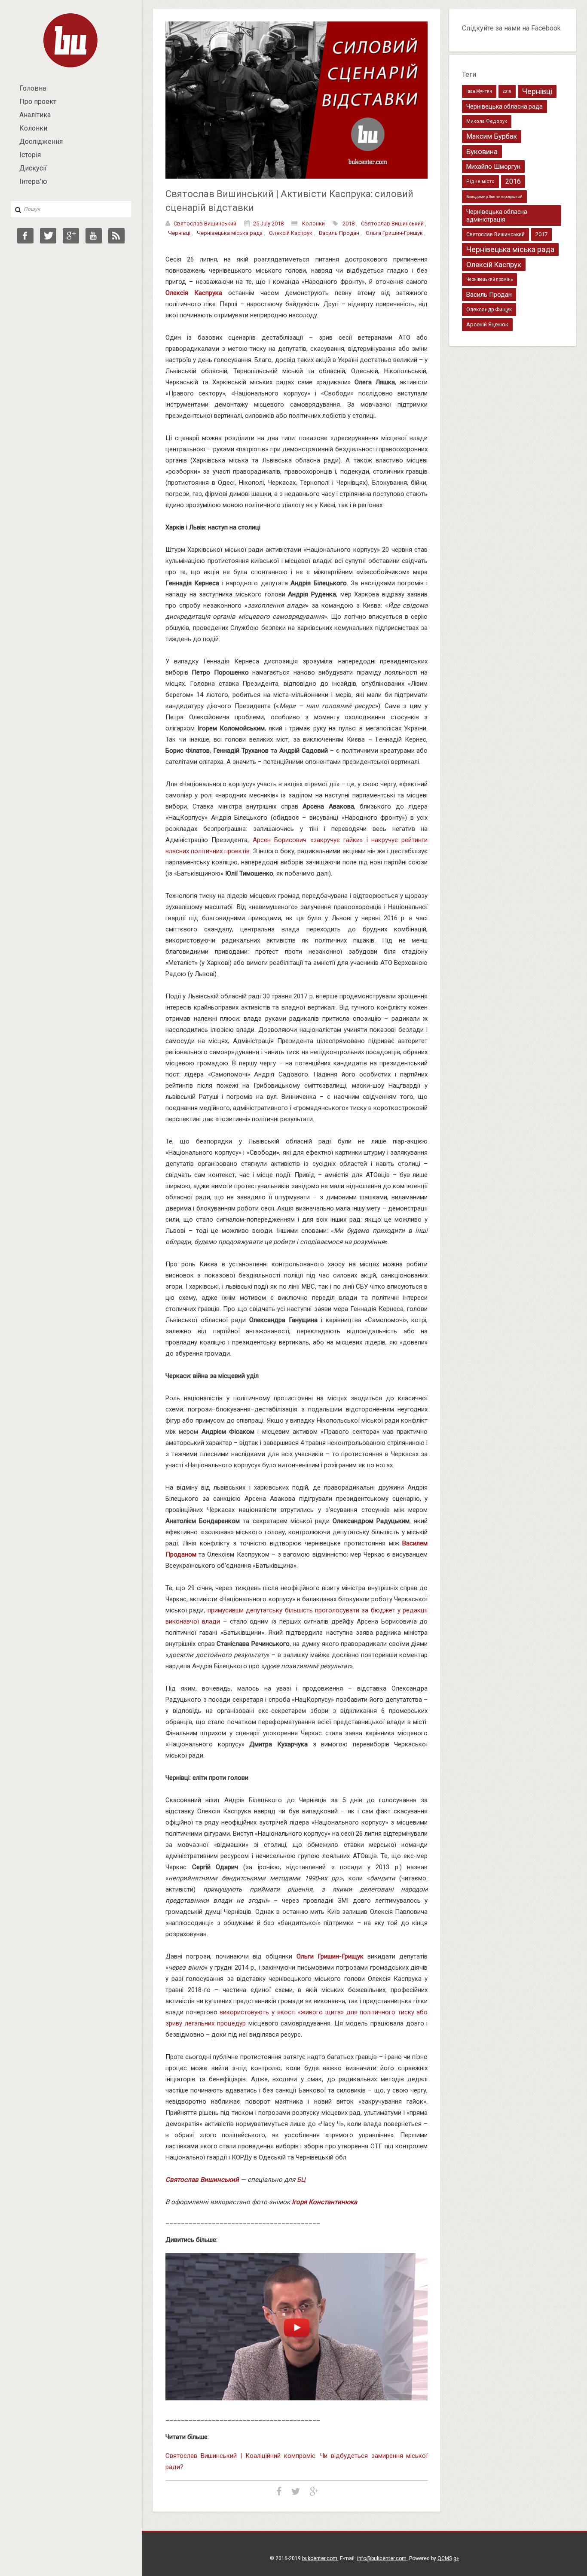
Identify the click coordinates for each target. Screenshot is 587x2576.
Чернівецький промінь (489, 279)
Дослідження (41, 141)
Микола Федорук (487, 121)
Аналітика (35, 115)
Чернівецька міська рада (230, 233)
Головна (33, 88)
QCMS (445, 2558)
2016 (513, 181)
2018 (349, 224)
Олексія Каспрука (194, 293)
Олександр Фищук (489, 310)
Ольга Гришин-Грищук (394, 233)
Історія (30, 155)
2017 (541, 234)
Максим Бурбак (492, 136)
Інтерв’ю (33, 181)
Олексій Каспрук (291, 233)
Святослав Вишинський (205, 224)
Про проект (38, 102)
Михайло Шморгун (493, 167)
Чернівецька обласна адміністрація (497, 216)
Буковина (482, 152)
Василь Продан (339, 233)
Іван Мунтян (479, 91)
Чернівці (179, 233)
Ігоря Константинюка (324, 2202)
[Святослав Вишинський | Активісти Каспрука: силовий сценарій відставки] (297, 100)
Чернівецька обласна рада (504, 106)
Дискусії (33, 168)
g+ (456, 2558)
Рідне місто (480, 181)
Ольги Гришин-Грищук (330, 1956)
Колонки (33, 128)
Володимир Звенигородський (494, 197)
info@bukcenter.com (382, 2558)
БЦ (301, 2180)
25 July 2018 (268, 224)
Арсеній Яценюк (487, 324)
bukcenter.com (320, 2558)
